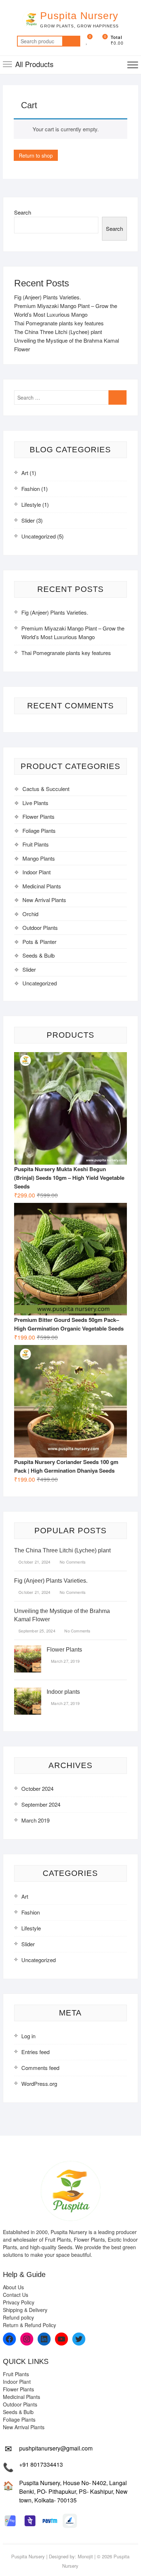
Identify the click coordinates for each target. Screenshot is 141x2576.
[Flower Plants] (28, 1650)
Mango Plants (39, 858)
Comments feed (40, 2068)
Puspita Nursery (79, 16)
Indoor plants (63, 1692)
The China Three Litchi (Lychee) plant (58, 332)
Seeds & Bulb (39, 955)
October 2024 (37, 1788)
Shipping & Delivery (25, 2310)
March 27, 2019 (65, 1661)
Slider (28, 520)
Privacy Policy (19, 2302)
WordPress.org (39, 2083)
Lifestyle (31, 504)
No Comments (72, 1562)
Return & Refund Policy (29, 2325)
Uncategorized (39, 536)
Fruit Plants (36, 844)
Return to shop (36, 155)
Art (25, 473)
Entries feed (35, 2052)
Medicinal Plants (42, 886)
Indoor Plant (37, 872)
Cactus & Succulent (46, 789)
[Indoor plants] (28, 1692)
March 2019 (35, 1820)
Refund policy (18, 2317)
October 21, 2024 (34, 1562)
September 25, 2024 (36, 1631)
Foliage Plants (39, 830)
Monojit (85, 2556)
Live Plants (35, 803)
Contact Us (16, 2295)
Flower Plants (39, 816)
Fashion (31, 489)
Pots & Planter (39, 942)
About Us (13, 2287)
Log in (28, 2036)
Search (71, 41)
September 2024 (41, 1804)
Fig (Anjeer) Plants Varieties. (48, 297)
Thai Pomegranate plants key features (59, 323)
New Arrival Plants (44, 900)
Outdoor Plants (40, 927)
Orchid (30, 914)
